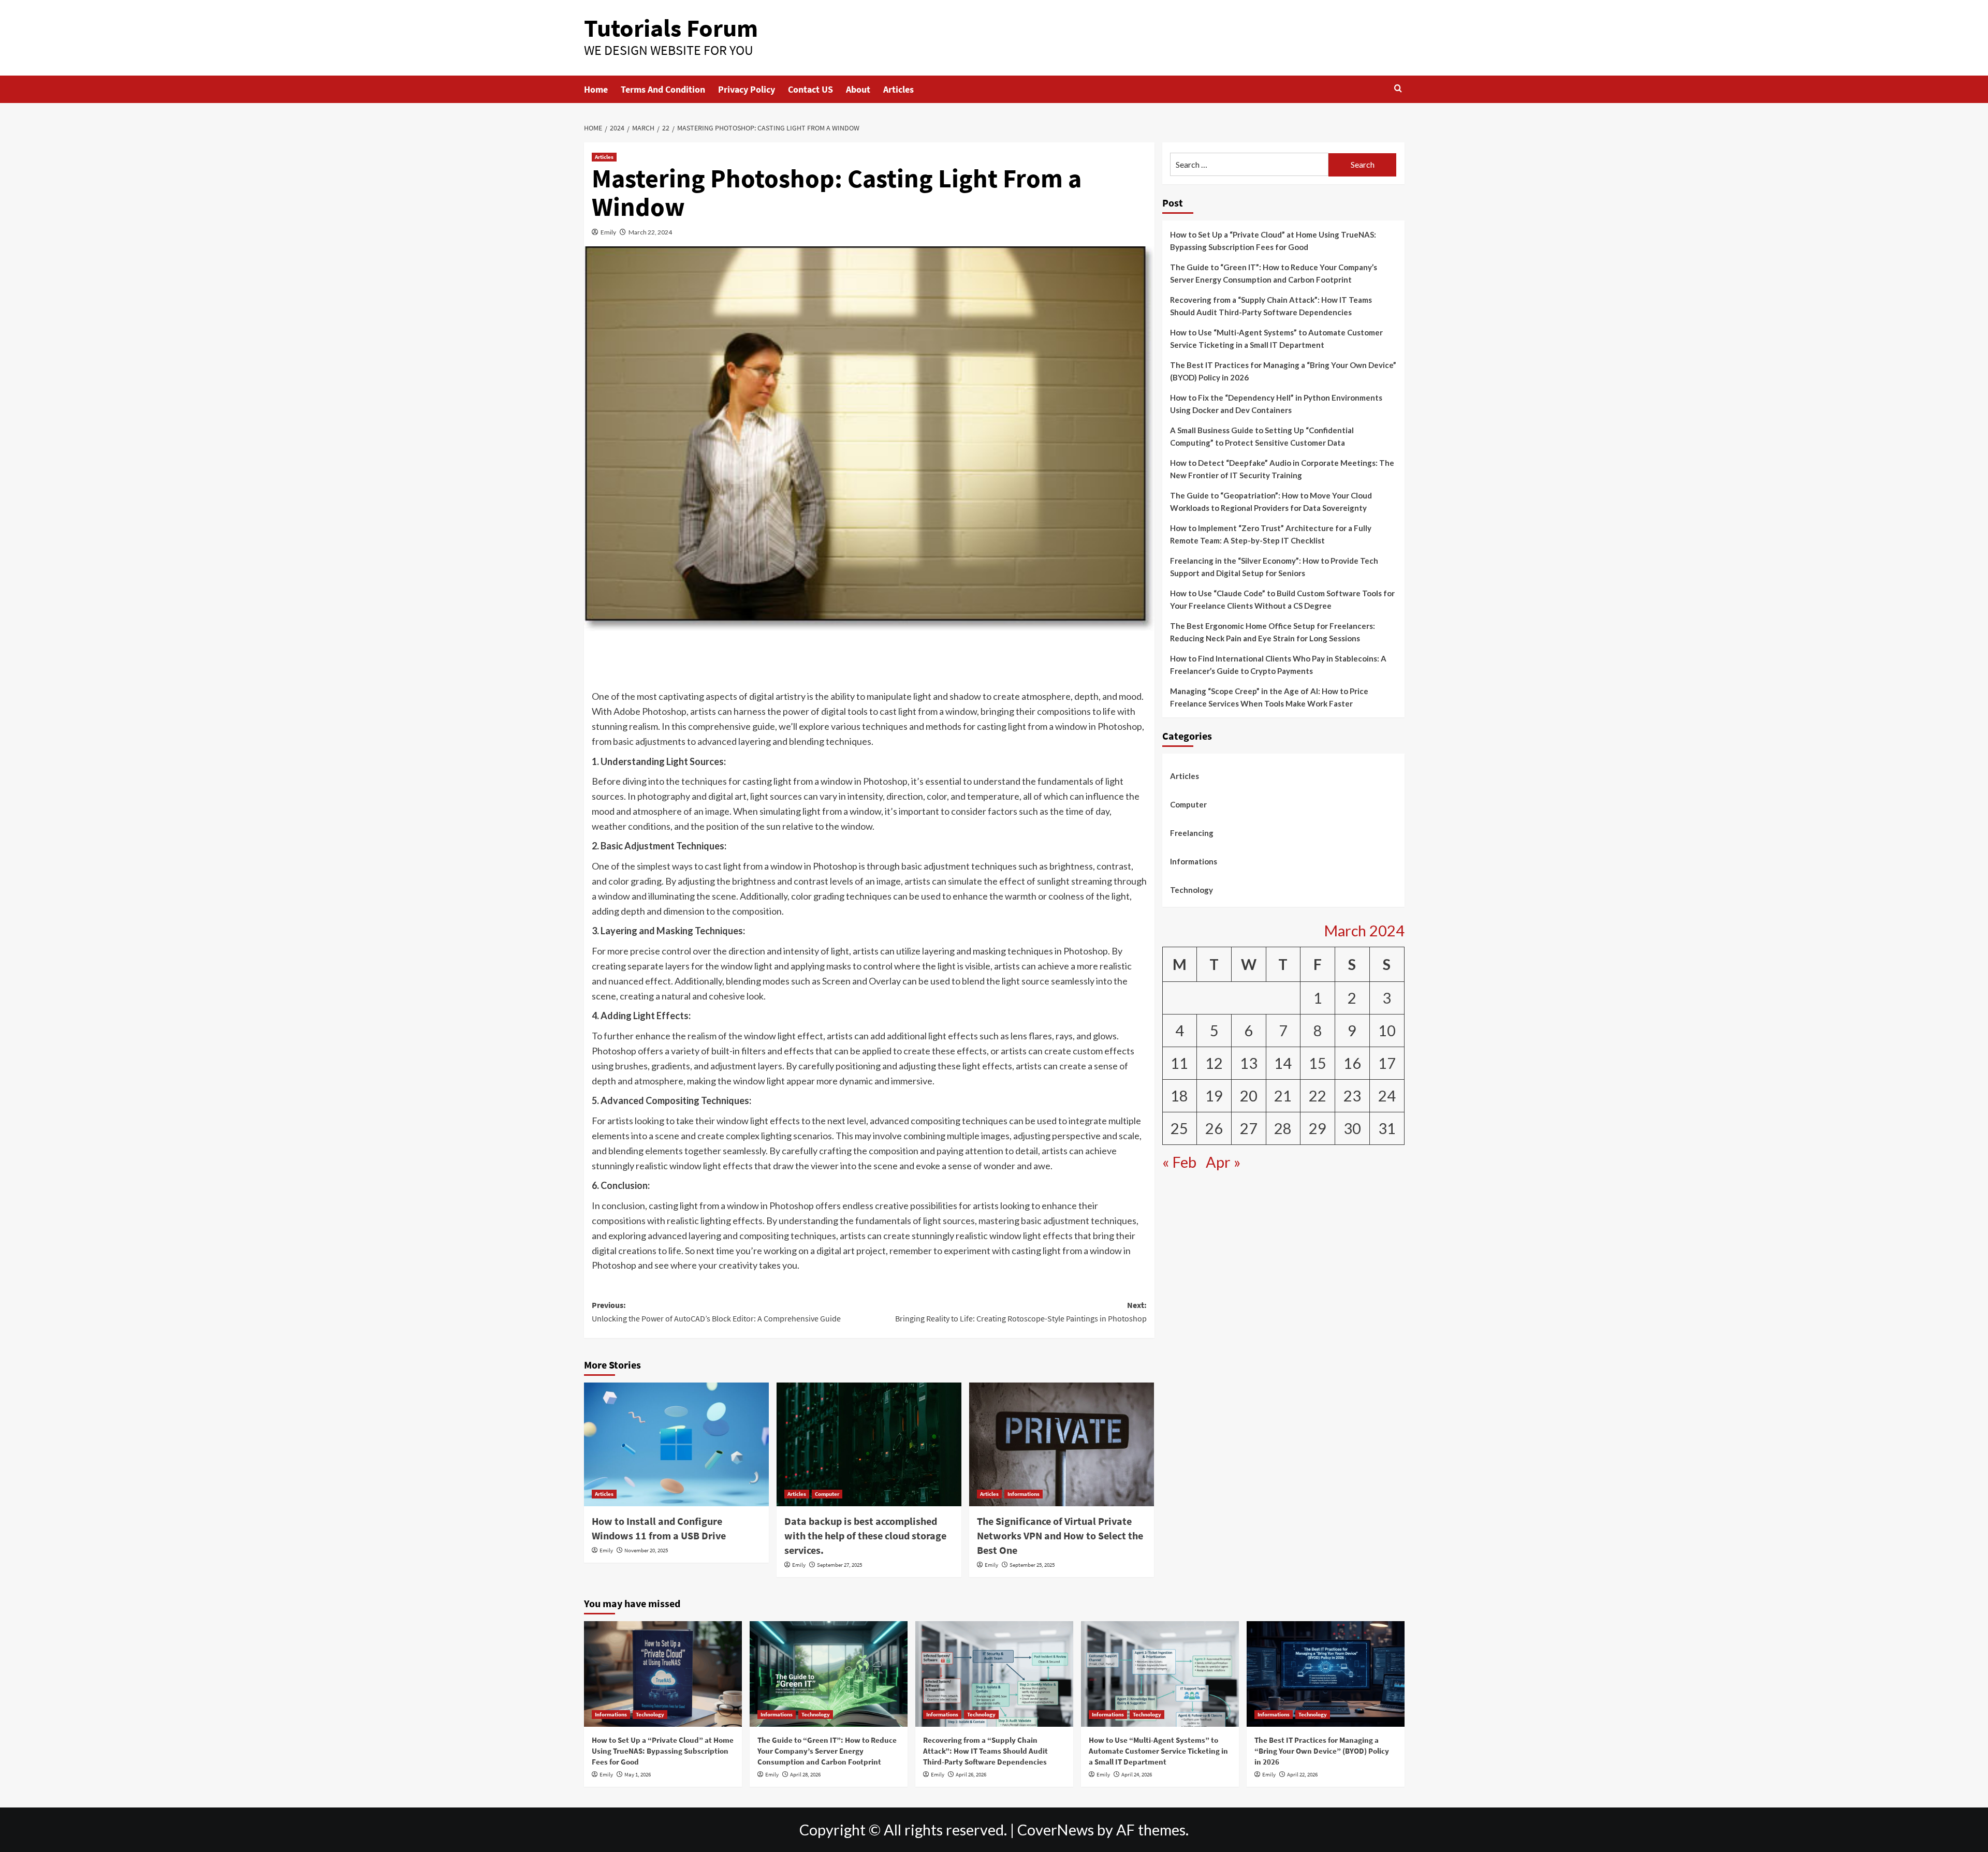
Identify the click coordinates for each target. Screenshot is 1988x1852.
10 (1387, 1031)
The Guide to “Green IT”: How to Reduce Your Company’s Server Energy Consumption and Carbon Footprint (1274, 273)
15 (1318, 1063)
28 (1283, 1128)
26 (1214, 1128)
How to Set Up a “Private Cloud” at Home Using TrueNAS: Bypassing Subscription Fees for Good (1273, 241)
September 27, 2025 (839, 1565)
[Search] (1398, 89)
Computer (827, 1494)
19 (1214, 1096)
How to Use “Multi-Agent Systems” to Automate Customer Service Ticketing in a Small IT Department (1276, 339)
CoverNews (1056, 1830)
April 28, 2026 (805, 1774)
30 (1352, 1128)
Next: (1021, 1312)
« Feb (1179, 1162)
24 (1387, 1096)
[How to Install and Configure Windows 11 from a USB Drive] (676, 1444)
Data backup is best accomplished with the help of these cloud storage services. (865, 1535)
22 (1318, 1096)
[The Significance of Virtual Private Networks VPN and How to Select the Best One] (1062, 1444)
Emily (608, 232)
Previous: (716, 1312)
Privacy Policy (747, 89)
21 (1283, 1096)
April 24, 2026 (1137, 1774)
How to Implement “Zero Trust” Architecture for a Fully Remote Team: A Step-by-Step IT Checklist (1271, 534)
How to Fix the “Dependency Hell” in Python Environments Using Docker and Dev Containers (1276, 404)
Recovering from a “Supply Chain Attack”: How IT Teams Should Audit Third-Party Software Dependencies (1271, 306)
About (858, 89)
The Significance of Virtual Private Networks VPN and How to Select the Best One (1060, 1535)
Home (596, 89)
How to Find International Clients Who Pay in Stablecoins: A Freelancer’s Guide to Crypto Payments (1278, 665)
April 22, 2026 (1302, 1774)
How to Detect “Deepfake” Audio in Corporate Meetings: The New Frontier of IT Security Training (1282, 469)
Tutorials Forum (671, 28)
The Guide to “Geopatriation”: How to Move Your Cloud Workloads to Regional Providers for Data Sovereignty (1271, 502)
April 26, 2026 (971, 1774)
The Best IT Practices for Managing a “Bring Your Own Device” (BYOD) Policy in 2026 (1283, 371)
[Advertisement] (869, 662)
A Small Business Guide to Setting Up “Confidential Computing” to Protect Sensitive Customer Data (1262, 436)
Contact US (810, 89)
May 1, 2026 (638, 1774)
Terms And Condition (663, 89)
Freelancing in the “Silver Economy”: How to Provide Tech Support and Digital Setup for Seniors (1274, 567)
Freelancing (1192, 833)
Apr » (1223, 1162)
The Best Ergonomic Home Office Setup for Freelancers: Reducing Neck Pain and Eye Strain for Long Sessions (1273, 632)
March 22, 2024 (650, 232)
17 (1387, 1063)
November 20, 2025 (646, 1550)
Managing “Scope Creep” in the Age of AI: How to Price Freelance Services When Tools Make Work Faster (1269, 697)
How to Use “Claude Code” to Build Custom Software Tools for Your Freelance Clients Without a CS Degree (1282, 599)
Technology (1192, 890)
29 (1318, 1128)
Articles (898, 89)
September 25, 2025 (1032, 1565)
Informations (1024, 1494)
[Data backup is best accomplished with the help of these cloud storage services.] (869, 1444)
